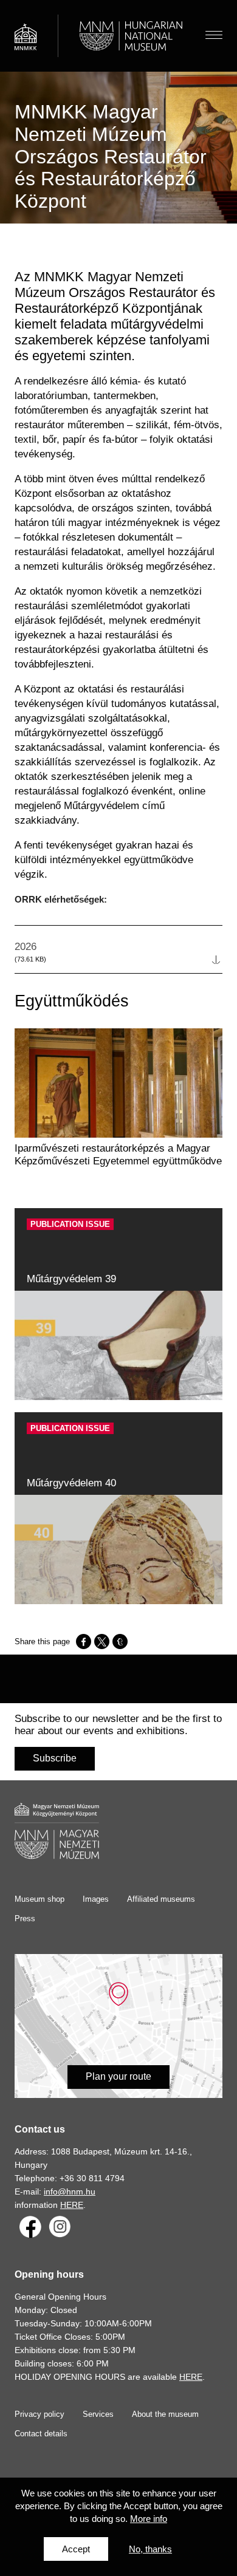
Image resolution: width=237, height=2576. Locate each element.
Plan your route (118, 2076)
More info (149, 2519)
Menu (214, 36)
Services (98, 2414)
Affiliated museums (161, 1899)
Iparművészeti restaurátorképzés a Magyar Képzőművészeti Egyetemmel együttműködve (118, 1155)
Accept (76, 2549)
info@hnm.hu (70, 2192)
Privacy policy (39, 2414)
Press (25, 1918)
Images (96, 1899)
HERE (72, 2205)
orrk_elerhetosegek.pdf (118, 958)
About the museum (165, 2414)
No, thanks (150, 2549)
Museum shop (39, 1899)
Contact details (41, 2434)
